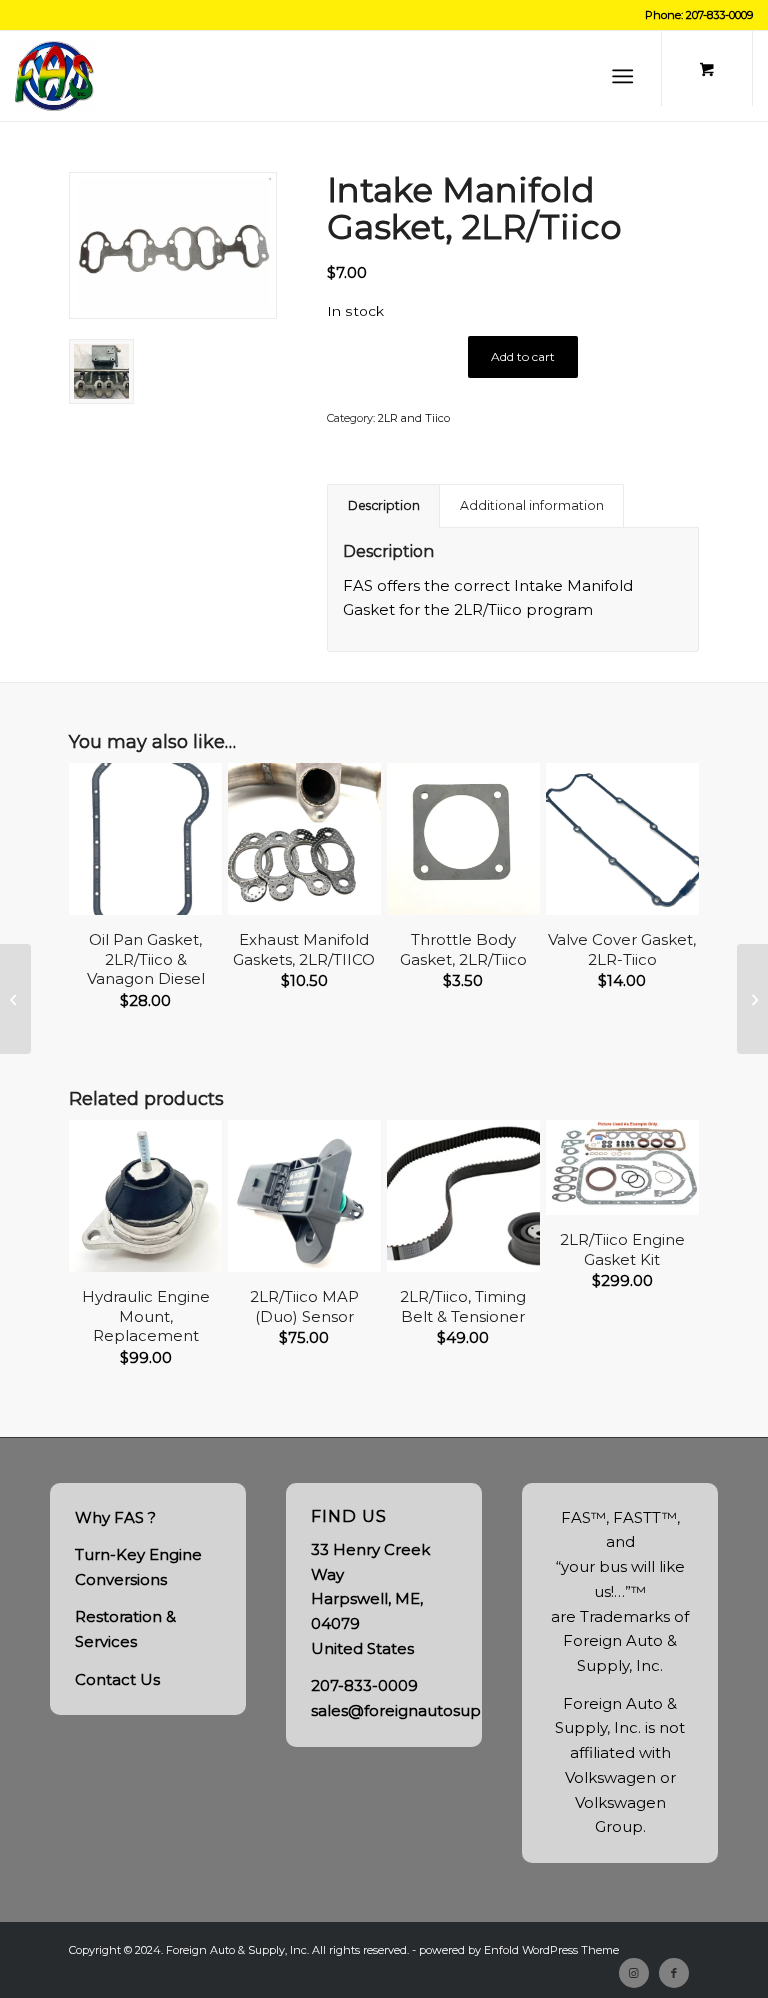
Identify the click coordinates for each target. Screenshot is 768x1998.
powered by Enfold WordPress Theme (519, 1950)
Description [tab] (384, 505)
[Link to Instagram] (634, 1973)
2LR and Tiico (414, 418)
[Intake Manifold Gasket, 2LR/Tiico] (173, 245)
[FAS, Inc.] (54, 76)
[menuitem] (626, 76)
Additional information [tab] (532, 505)
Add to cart (523, 356)
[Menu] (622, 76)
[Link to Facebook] (674, 1973)
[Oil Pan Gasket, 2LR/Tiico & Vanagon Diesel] (752, 999)
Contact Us (117, 1679)
